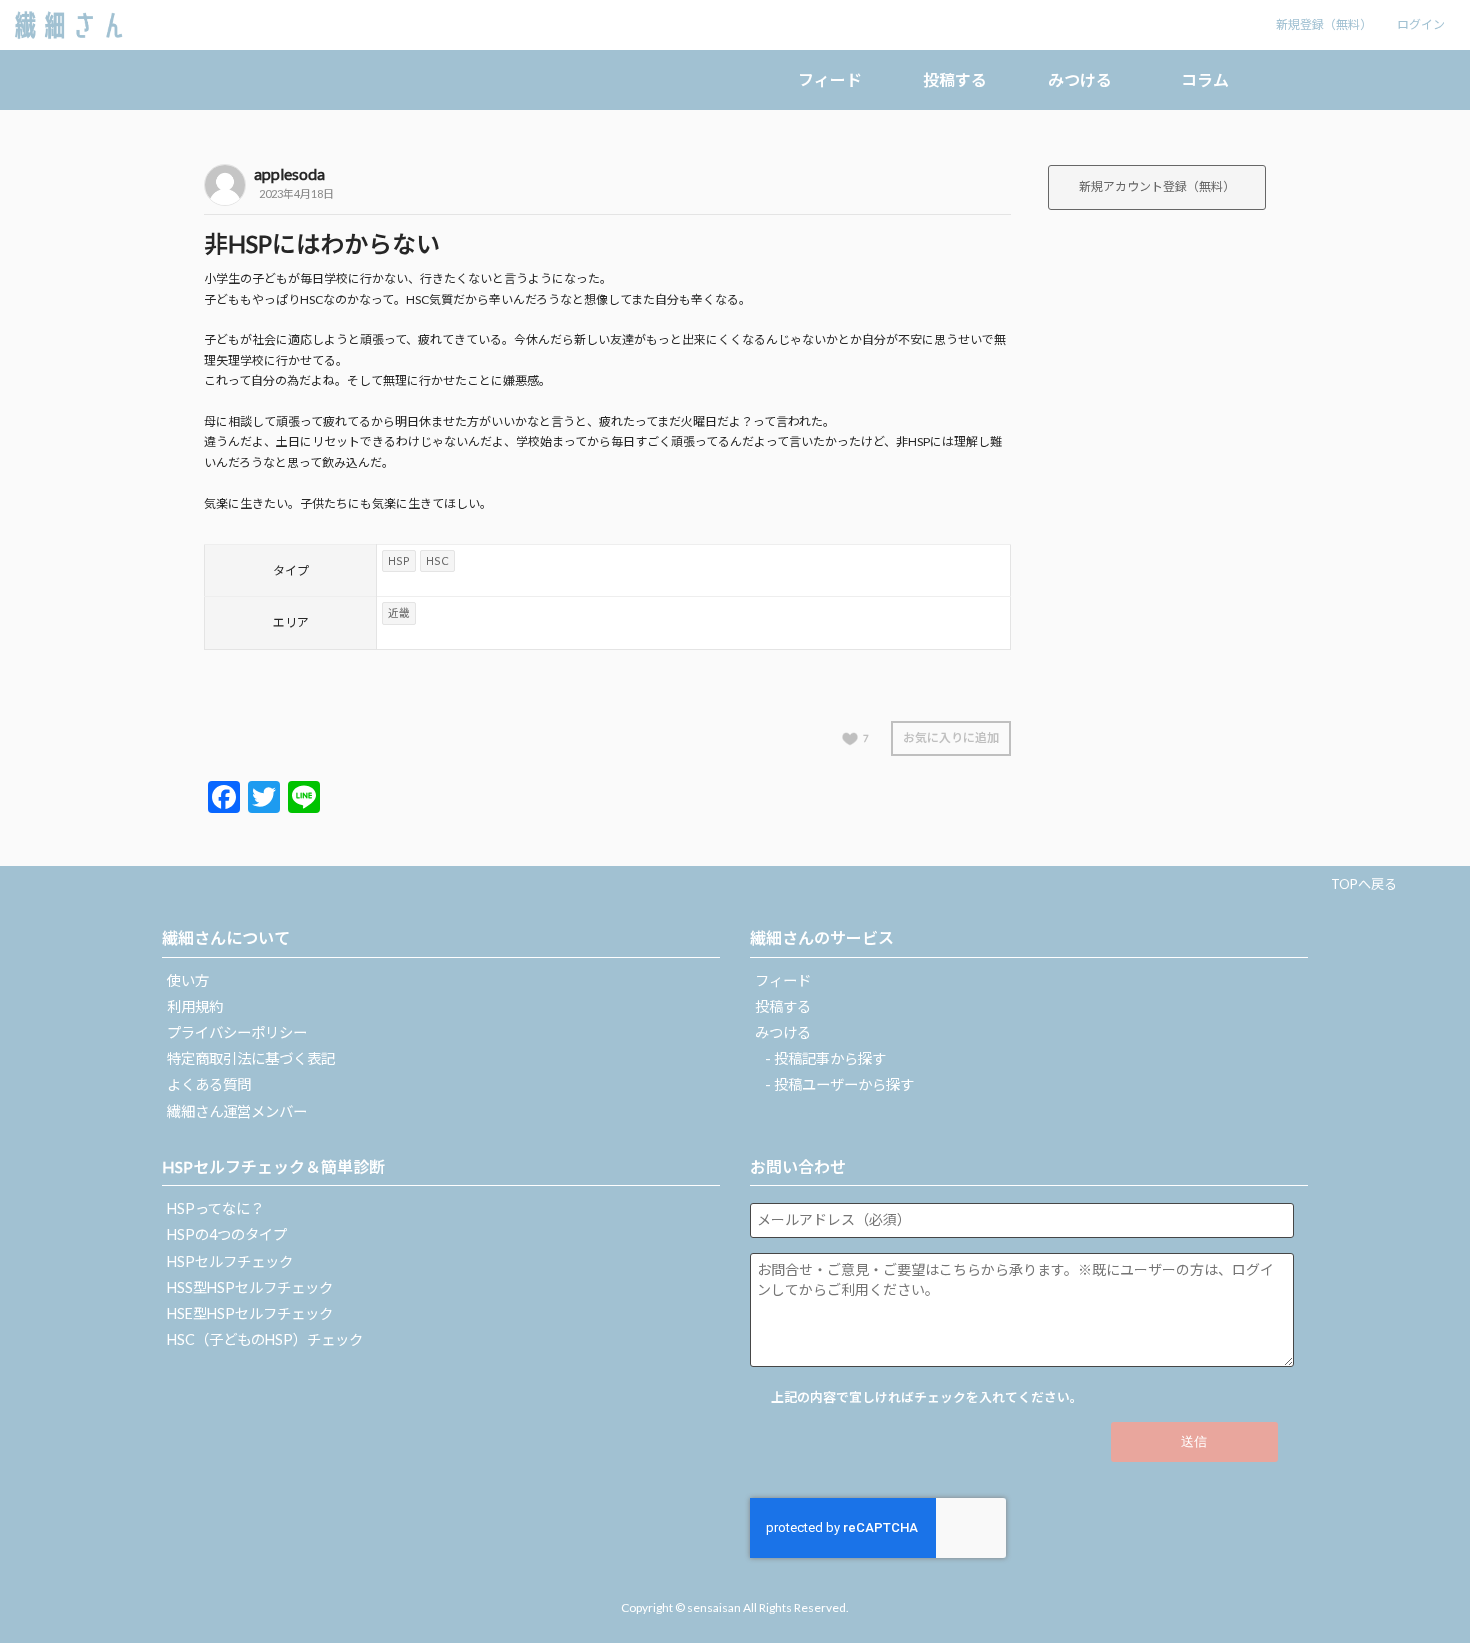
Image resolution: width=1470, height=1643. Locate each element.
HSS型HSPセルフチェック (250, 1287)
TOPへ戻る (1364, 884)
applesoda (289, 173)
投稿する (955, 79)
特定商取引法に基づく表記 (251, 1058)
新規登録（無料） (1324, 24)
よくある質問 (209, 1084)
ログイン (1421, 24)
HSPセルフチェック (230, 1261)
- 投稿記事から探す (825, 1058)
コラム (1205, 79)
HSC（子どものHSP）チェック (265, 1339)
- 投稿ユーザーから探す (839, 1084)
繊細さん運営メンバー (237, 1111)
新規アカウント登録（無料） (1157, 186)
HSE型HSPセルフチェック (250, 1313)
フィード (830, 79)
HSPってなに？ (215, 1208)
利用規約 (195, 1006)
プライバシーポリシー (237, 1032)
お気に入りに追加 (951, 737)
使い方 (188, 980)
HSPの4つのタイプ (227, 1234)
